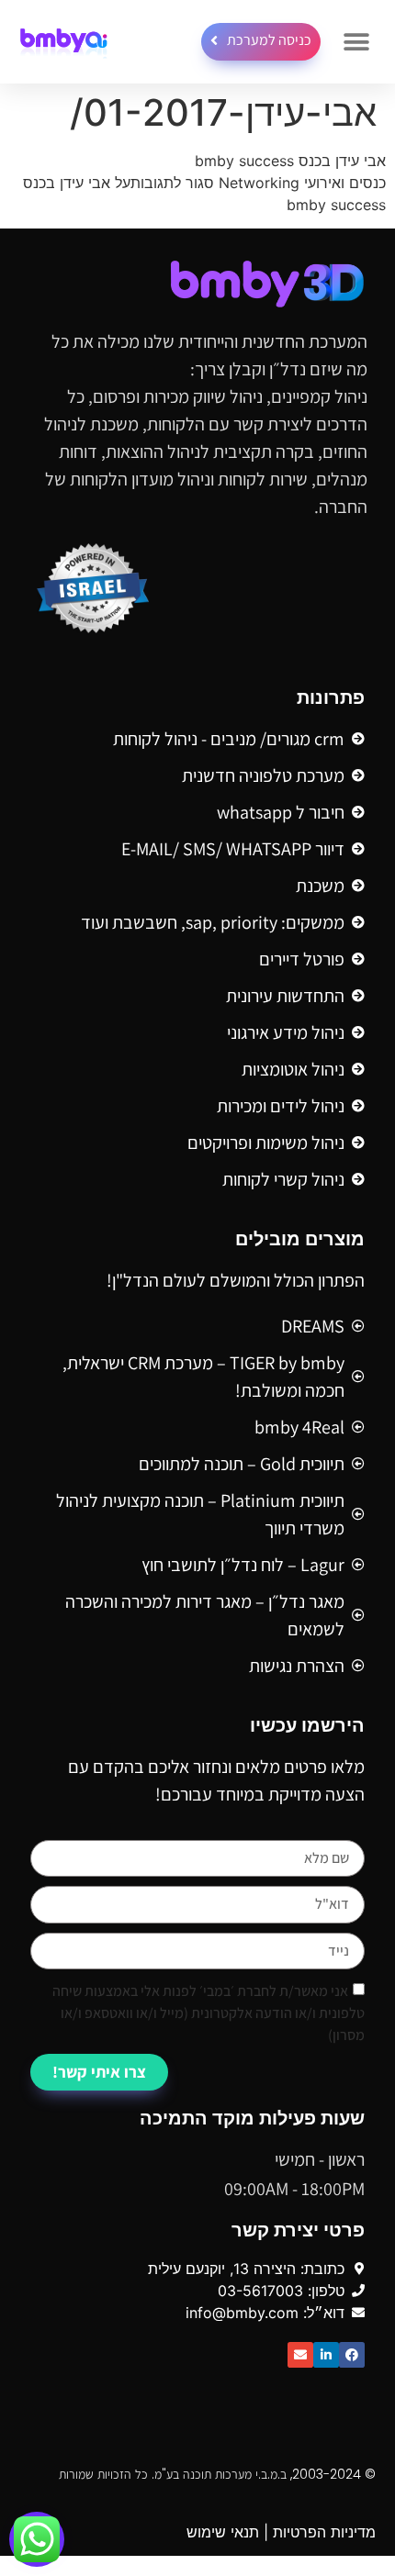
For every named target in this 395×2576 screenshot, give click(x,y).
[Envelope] (300, 2355)
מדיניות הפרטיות (324, 2532)
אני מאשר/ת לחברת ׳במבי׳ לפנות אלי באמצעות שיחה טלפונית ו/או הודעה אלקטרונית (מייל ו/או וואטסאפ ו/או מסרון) (209, 2013)
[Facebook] (352, 2355)
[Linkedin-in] (326, 2355)
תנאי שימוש (223, 2532)
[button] (356, 42)
